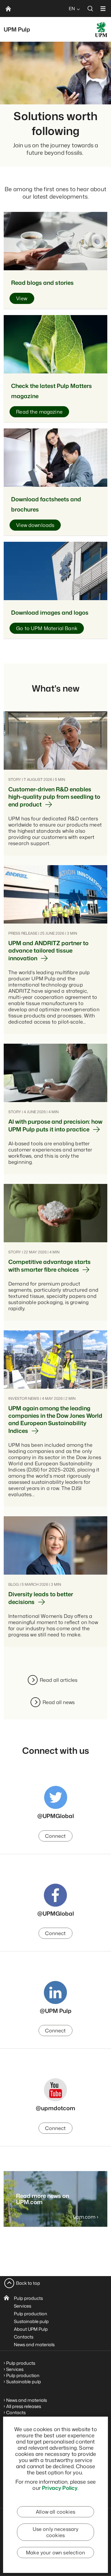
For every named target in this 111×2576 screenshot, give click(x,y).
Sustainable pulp (31, 2321)
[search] (90, 8)
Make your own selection (55, 2553)
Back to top (28, 2283)
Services (23, 2306)
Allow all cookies (55, 2512)
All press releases (24, 2406)
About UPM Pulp (31, 2329)
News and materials (34, 2344)
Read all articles (59, 1680)
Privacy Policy (60, 2488)
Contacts (24, 2337)
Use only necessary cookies (56, 2532)
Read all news (59, 1702)
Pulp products (28, 2298)
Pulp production (31, 2314)
